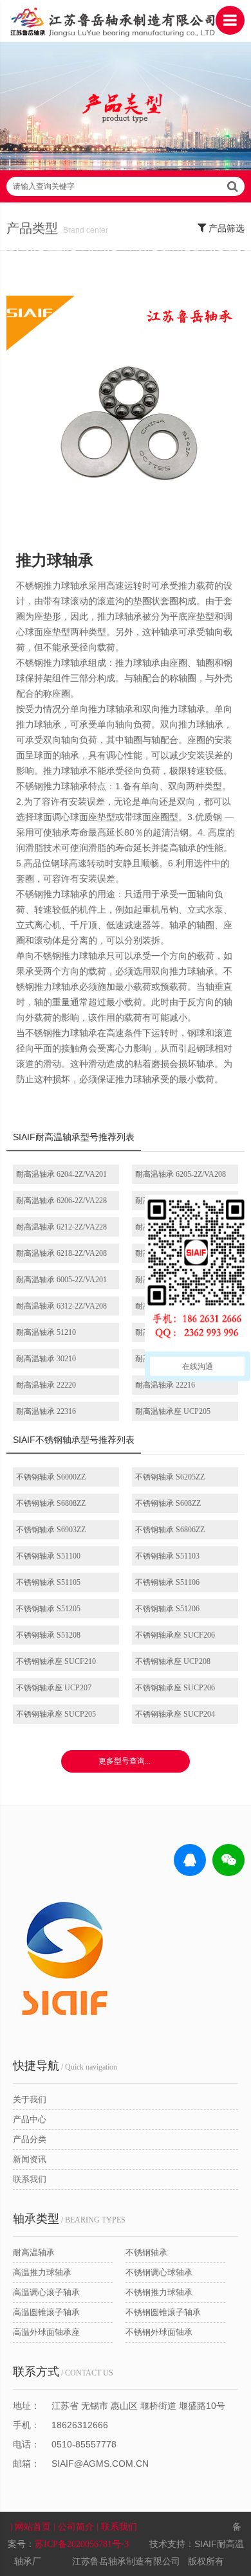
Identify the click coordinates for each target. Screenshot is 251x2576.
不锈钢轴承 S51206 (167, 1609)
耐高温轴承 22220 (46, 1385)
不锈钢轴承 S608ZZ (168, 1503)
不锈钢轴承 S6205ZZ (170, 1477)
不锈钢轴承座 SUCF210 (56, 1661)
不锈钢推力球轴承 (159, 2292)
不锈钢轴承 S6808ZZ (51, 1503)
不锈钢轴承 (146, 2252)
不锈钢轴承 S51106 (167, 1582)
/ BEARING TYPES (69, 2219)
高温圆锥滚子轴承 (46, 2312)
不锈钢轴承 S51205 (48, 1609)
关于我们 (30, 2099)
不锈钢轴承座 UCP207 (54, 1688)
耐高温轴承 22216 (165, 1385)
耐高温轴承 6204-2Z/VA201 (61, 1174)
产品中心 (30, 2119)
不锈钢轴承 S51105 (48, 1582)
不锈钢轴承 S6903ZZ (51, 1530)
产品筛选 (225, 228)
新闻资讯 (30, 2159)
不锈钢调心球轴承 (159, 2272)
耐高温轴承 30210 (46, 1359)
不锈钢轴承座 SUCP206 (175, 1688)
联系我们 (30, 2179)
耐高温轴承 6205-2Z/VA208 (181, 1174)
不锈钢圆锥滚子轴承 (163, 2312)
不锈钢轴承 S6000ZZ (51, 1477)
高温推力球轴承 (42, 2272)
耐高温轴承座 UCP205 (173, 1411)
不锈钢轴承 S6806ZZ (170, 1530)
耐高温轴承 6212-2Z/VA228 (61, 1227)
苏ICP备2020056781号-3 (82, 2544)
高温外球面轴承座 (46, 2332)
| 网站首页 (32, 2527)
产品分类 (30, 2139)
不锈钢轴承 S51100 (48, 1556)
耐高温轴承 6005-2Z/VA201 (61, 1280)
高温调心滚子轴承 (46, 2292)
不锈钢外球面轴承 (159, 2332)
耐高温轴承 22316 (46, 1411)
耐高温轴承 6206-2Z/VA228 (61, 1201)
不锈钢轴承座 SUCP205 (56, 1714)
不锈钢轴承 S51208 (48, 1635)
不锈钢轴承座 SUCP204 (175, 1714)
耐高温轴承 (34, 2252)
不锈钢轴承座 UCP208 (173, 1661)
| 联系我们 (118, 2527)
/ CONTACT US (63, 2372)
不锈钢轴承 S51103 (167, 1556)
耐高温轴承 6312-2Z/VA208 (61, 1306)
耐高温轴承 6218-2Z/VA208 (61, 1253)
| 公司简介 (75, 2527)
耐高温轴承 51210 (46, 1332)
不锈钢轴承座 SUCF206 (175, 1635)
